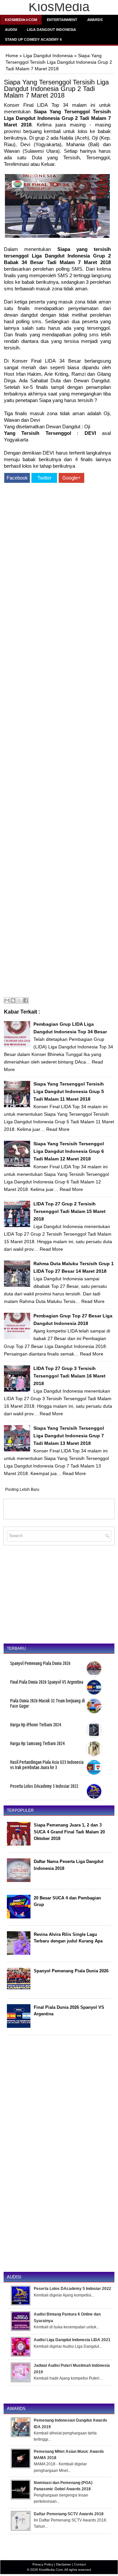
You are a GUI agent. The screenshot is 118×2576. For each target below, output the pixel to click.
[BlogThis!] (13, 1000)
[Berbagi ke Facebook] (26, 1000)
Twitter (44, 478)
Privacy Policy (43, 2564)
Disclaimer (64, 2564)
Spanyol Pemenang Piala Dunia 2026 (40, 1663)
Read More (58, 1129)
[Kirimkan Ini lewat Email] (7, 1000)
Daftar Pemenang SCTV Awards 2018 (69, 2514)
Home (12, 56)
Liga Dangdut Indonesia (51, 30)
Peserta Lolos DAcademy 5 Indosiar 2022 (44, 1786)
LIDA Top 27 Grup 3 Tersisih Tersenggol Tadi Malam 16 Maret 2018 (69, 1376)
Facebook (17, 478)
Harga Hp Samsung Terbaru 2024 (37, 1743)
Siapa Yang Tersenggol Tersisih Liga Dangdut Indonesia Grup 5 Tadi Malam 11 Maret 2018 (69, 1091)
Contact (80, 2564)
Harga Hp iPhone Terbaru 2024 (36, 1725)
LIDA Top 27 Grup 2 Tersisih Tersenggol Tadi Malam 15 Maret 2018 (69, 1211)
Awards (95, 20)
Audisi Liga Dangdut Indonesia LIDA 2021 (72, 2340)
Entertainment (62, 20)
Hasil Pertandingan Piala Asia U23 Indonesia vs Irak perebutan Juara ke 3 (47, 1765)
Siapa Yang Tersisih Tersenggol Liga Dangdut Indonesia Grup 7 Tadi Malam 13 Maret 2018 (69, 1436)
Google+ (71, 478)
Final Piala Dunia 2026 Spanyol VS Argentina (47, 1682)
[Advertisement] (57, 741)
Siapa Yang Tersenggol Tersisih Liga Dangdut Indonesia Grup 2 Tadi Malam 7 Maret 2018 (56, 89)
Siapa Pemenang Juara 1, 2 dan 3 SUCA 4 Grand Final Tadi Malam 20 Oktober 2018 (69, 1832)
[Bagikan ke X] (19, 1000)
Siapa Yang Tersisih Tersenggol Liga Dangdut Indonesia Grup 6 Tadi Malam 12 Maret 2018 (69, 1151)
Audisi (11, 30)
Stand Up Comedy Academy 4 (33, 39)
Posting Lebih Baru (22, 1490)
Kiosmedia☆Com (21, 20)
